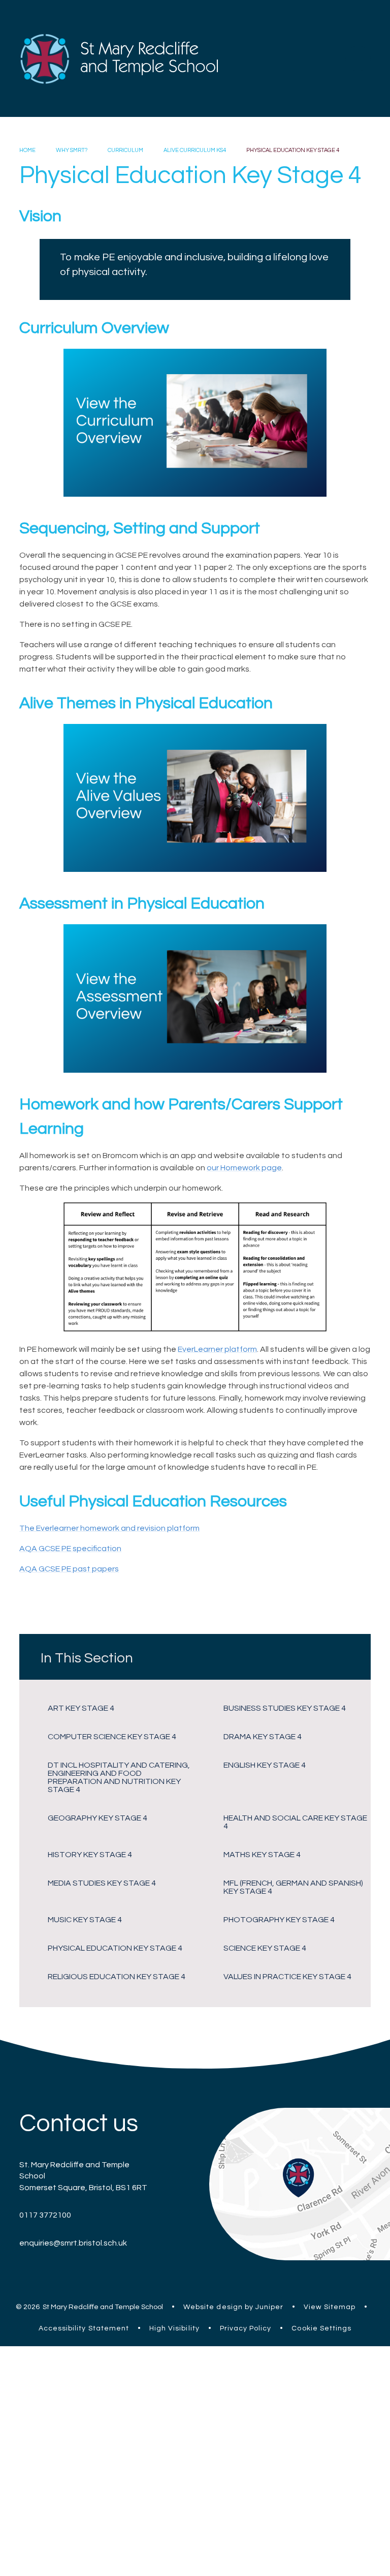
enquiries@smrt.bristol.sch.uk (73, 2243)
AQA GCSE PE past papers (69, 1569)
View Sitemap (330, 2307)
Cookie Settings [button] (321, 2328)
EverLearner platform (217, 1349)
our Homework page (244, 1168)
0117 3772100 (45, 2215)
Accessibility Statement (84, 2328)
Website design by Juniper (233, 2307)
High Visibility (174, 2328)
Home (27, 150)
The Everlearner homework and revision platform (109, 1528)
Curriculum (125, 150)
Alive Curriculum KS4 (195, 150)
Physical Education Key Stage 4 (293, 150)
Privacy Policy (246, 2328)
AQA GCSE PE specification (70, 1549)
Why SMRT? (72, 150)
